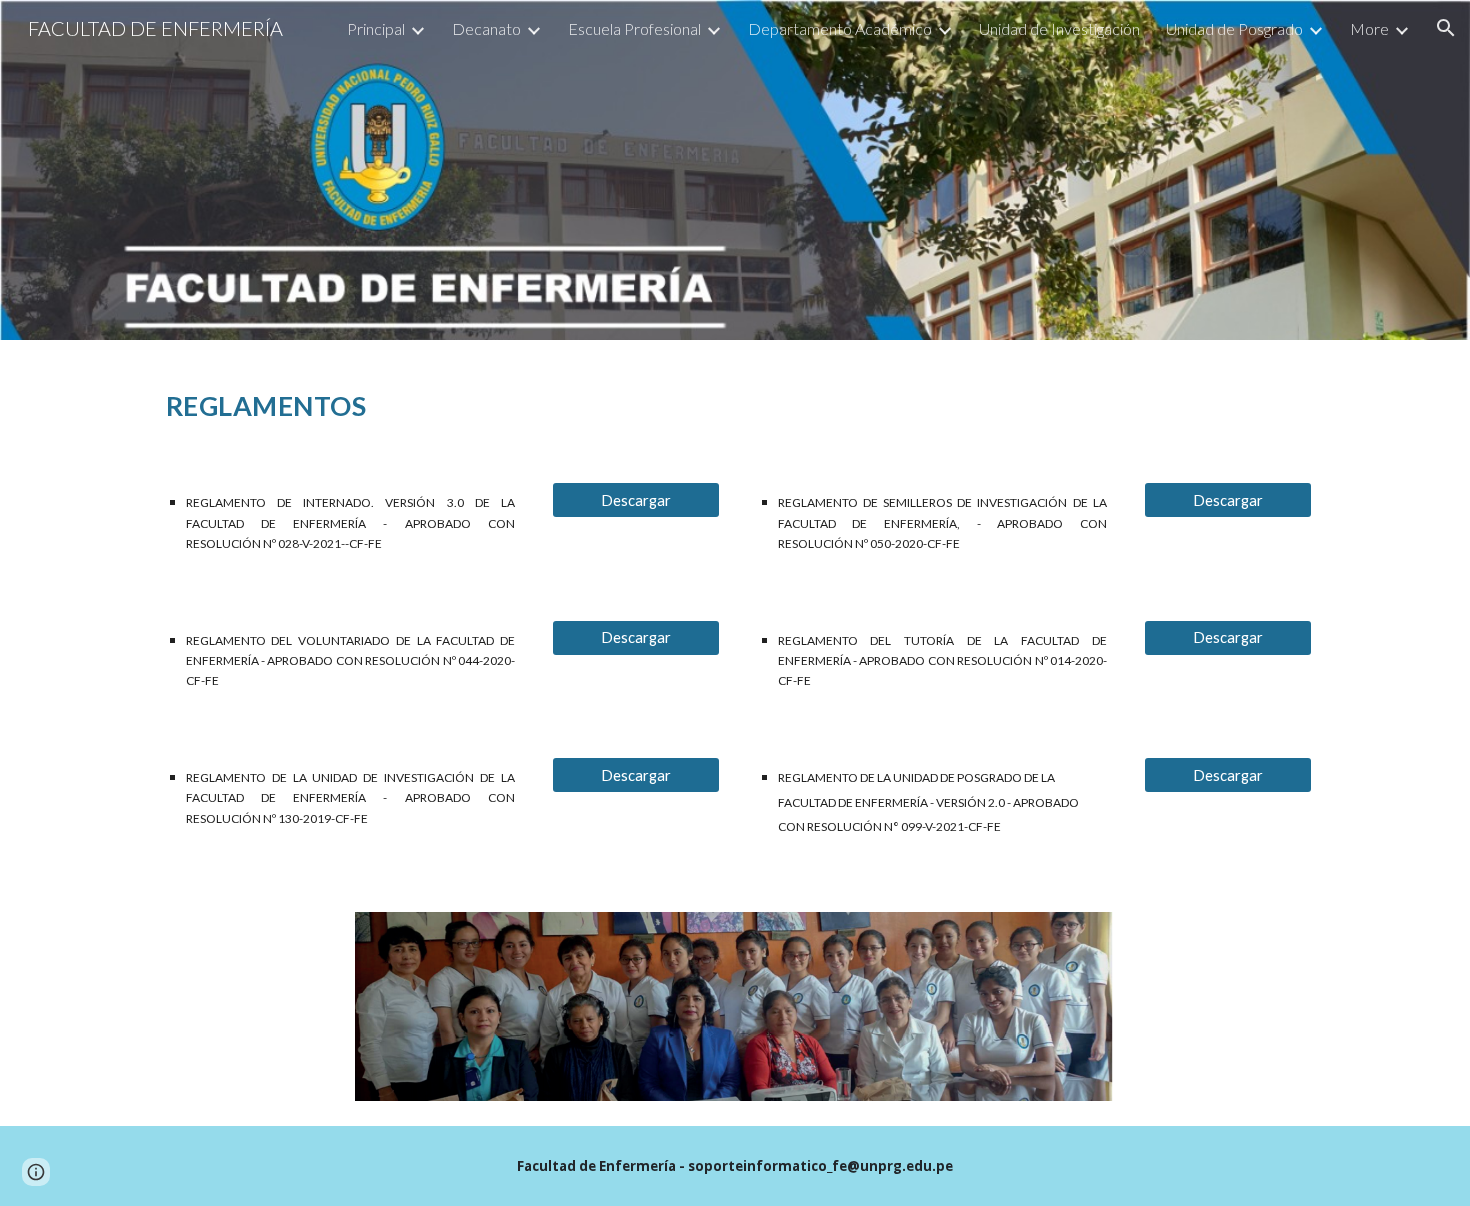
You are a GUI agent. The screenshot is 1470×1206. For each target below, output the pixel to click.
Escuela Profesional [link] (634, 28)
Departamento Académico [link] (840, 28)
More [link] (1369, 28)
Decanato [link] (486, 28)
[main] (735, 399)
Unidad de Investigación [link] (1059, 28)
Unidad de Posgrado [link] (1234, 28)
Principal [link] (376, 28)
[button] (1446, 28)
